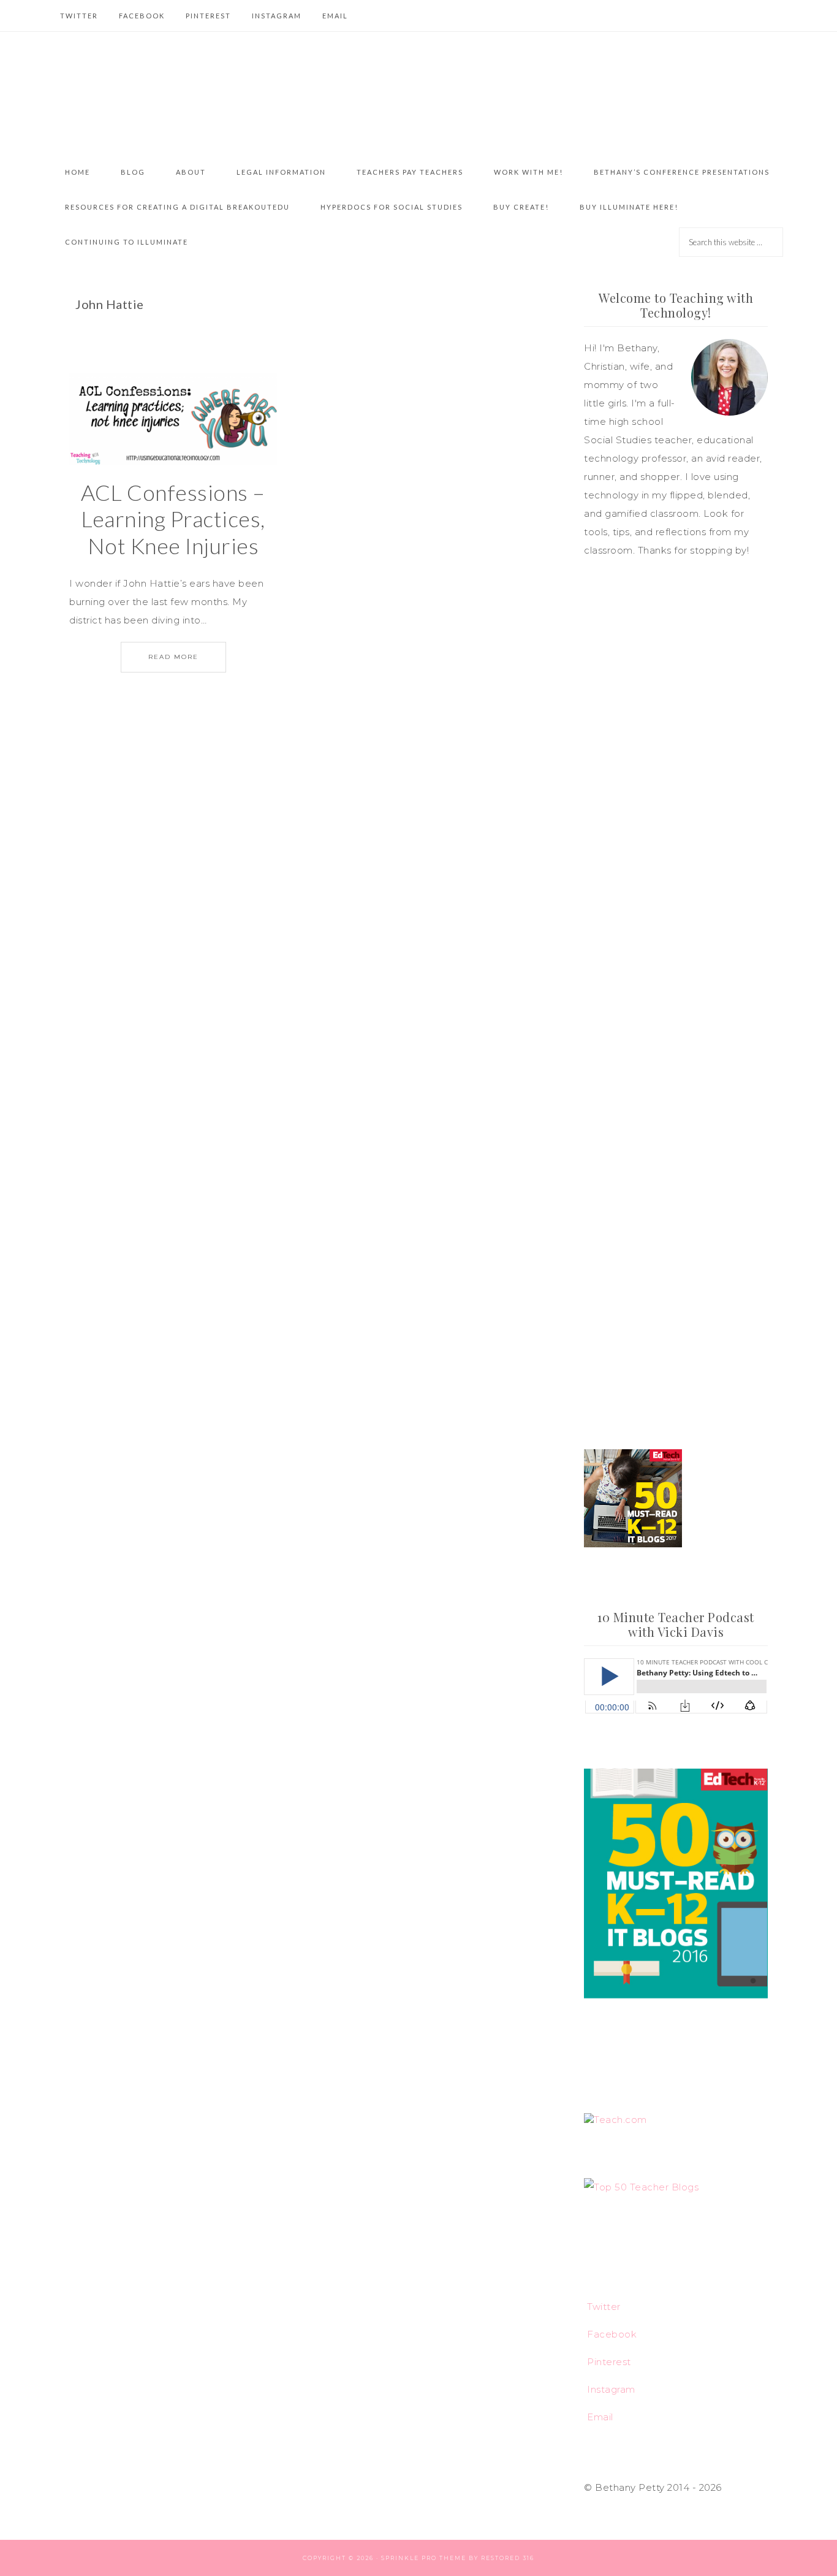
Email (600, 2417)
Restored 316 (508, 2558)
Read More (173, 657)
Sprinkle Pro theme (424, 2558)
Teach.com (620, 2120)
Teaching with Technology (418, 93)
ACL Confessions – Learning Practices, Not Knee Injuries (173, 519)
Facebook (612, 2334)
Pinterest (609, 2362)
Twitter (604, 2307)
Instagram (611, 2389)
